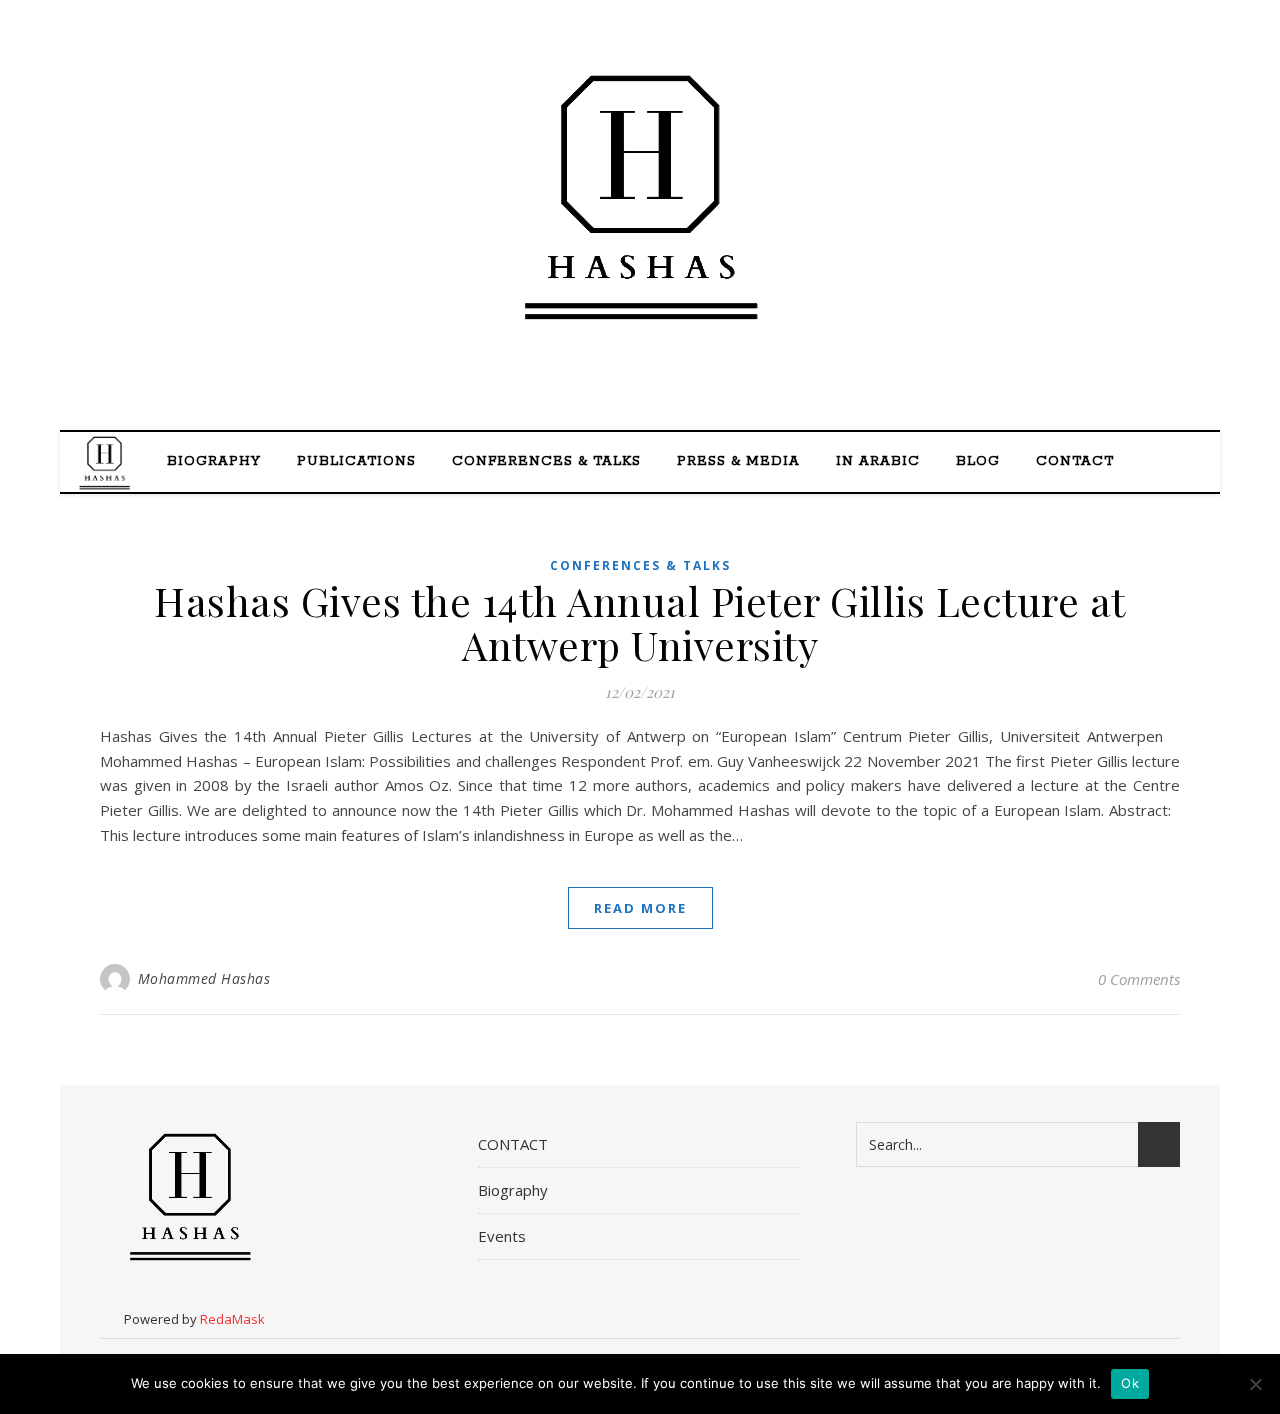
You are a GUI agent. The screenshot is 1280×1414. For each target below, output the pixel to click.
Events (502, 1236)
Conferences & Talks (640, 565)
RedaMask (232, 1319)
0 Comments (1139, 979)
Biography (214, 461)
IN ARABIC (878, 461)
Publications (356, 461)
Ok (1130, 1383)
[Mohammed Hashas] (640, 196)
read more (640, 908)
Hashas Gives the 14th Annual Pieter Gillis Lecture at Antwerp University (640, 622)
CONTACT (1075, 461)
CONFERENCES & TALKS (546, 461)
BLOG (978, 461)
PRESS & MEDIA (738, 461)
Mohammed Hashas (204, 978)
